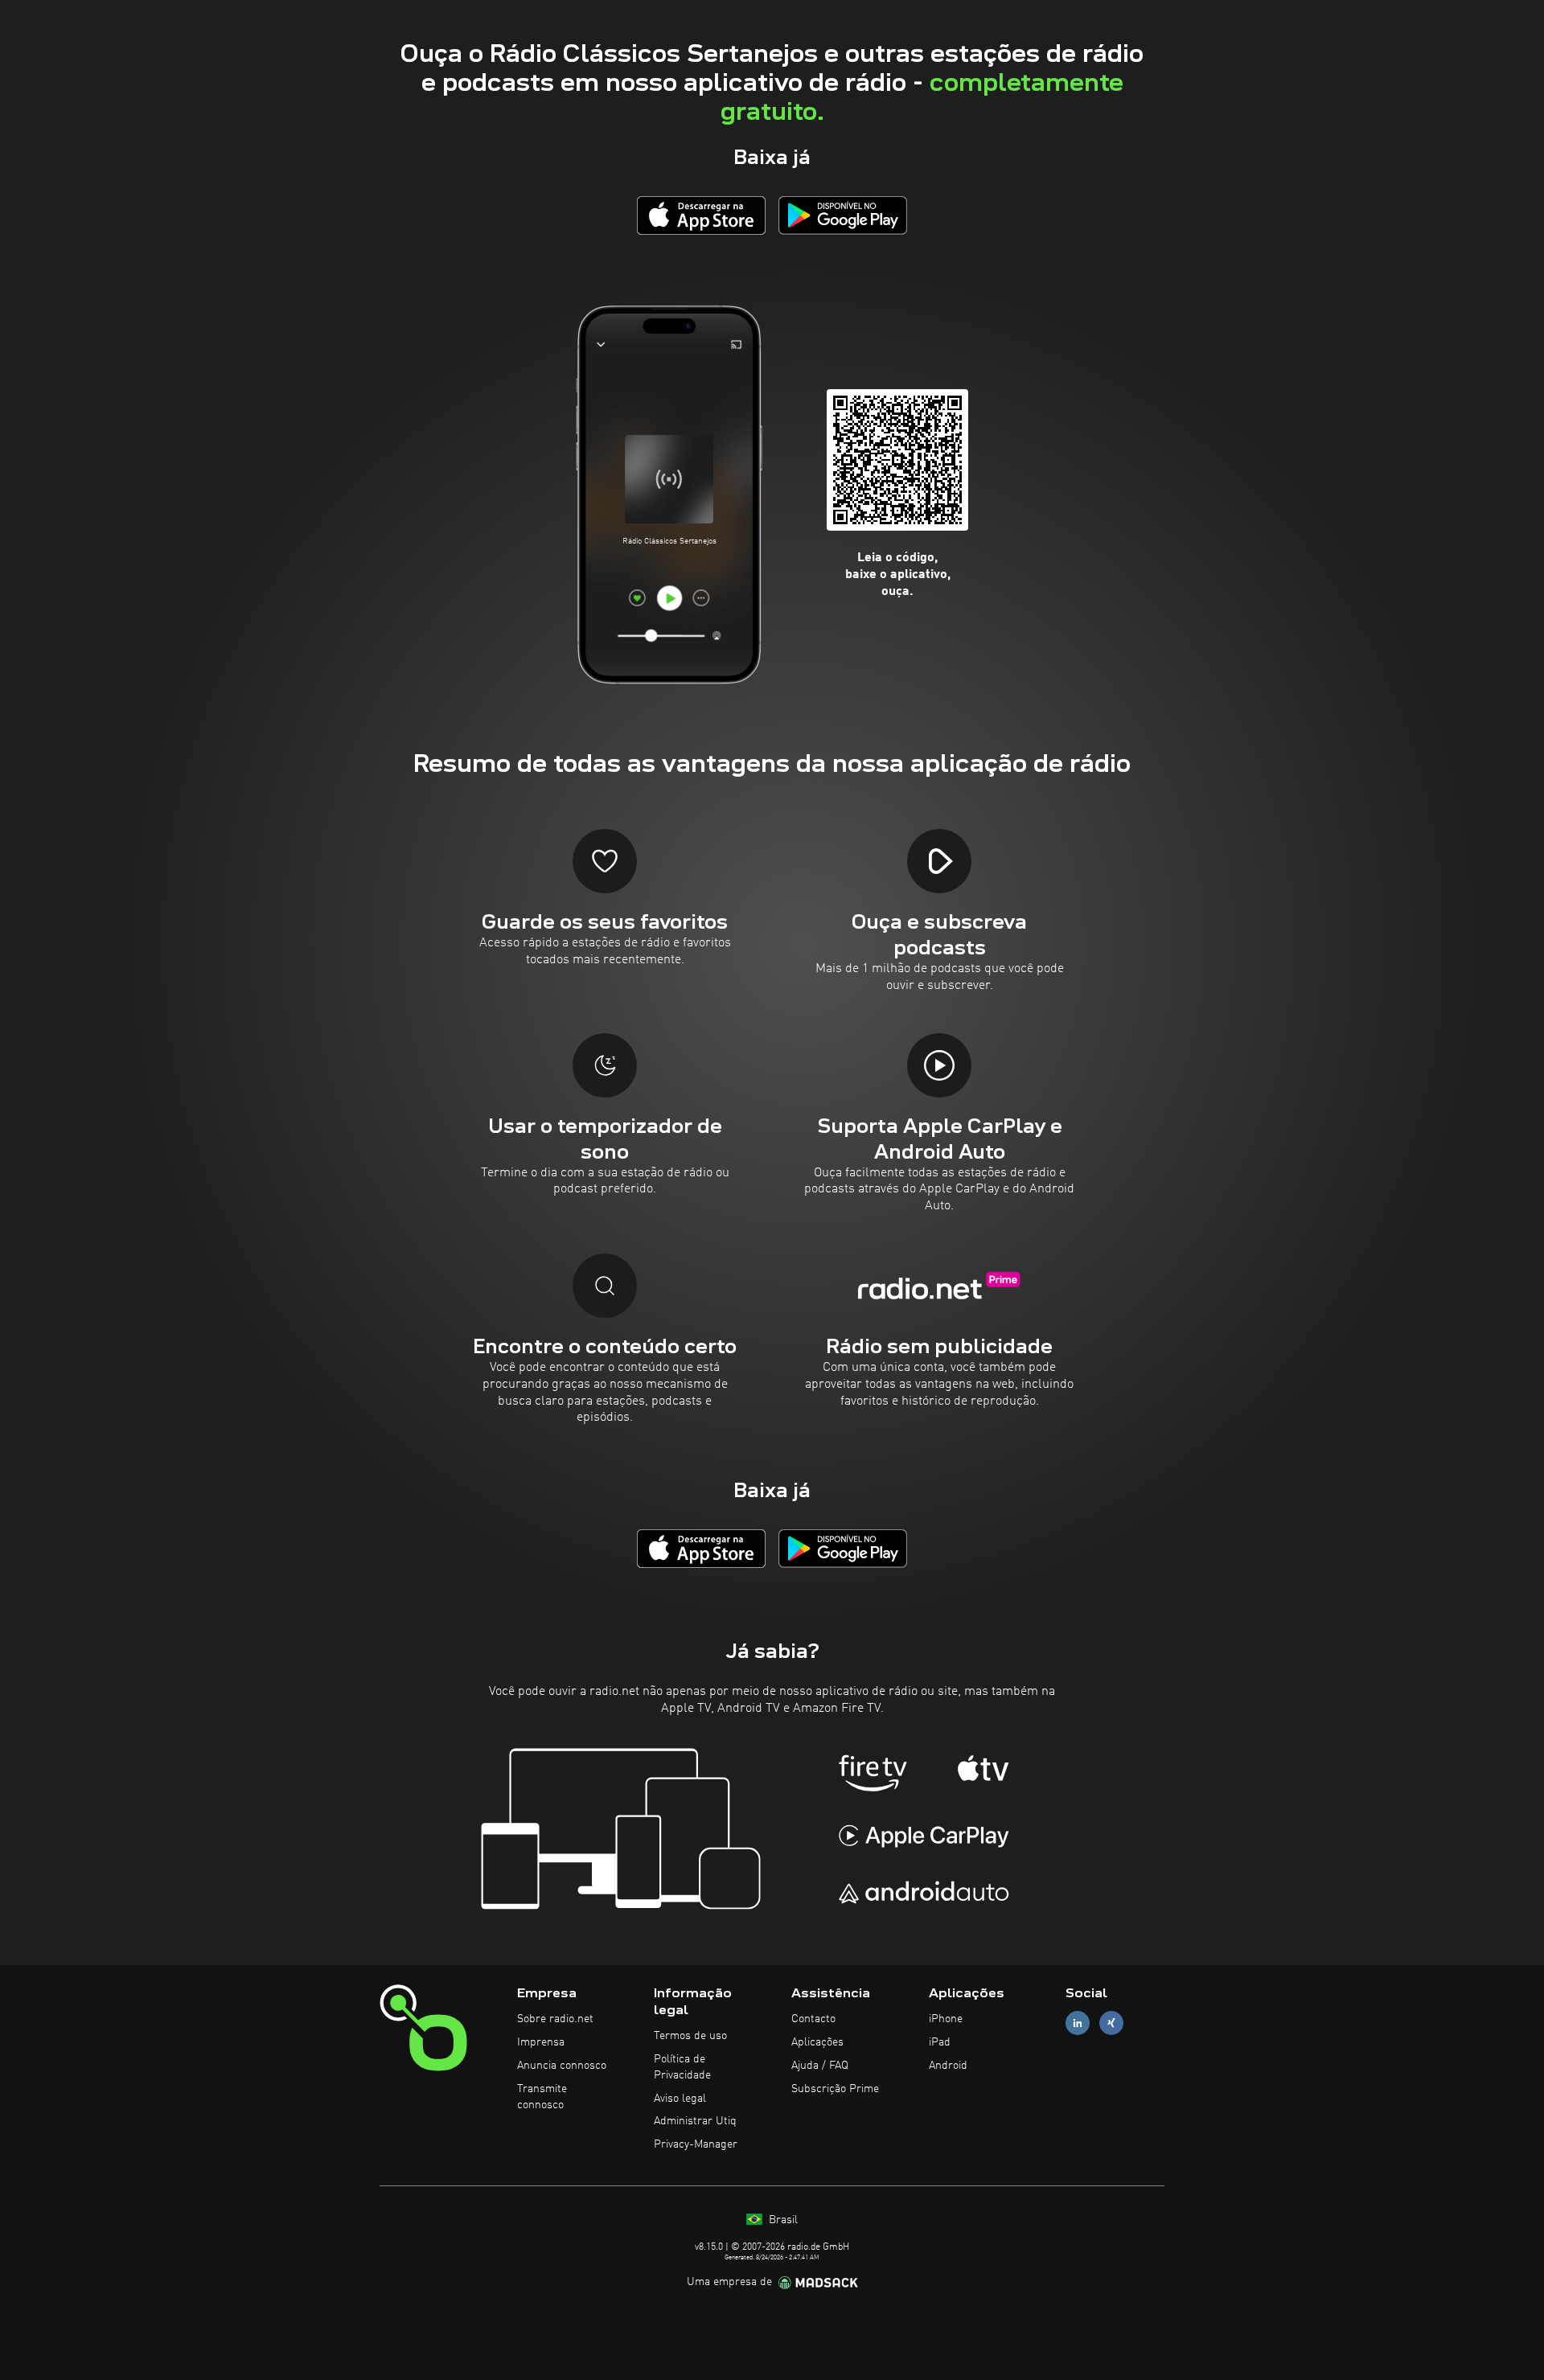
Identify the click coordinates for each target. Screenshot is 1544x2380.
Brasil (782, 2220)
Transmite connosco (542, 2097)
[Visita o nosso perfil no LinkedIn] (1078, 2023)
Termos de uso (690, 2036)
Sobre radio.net (555, 2019)
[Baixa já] (701, 215)
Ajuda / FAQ (820, 2066)
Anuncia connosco (562, 2066)
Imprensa (541, 2042)
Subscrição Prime (835, 2089)
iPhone (946, 2019)
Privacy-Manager (696, 2144)
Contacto (813, 2019)
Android (948, 2066)
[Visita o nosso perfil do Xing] (1111, 2023)
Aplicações (817, 2042)
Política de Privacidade (682, 2067)
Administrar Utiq (695, 2121)
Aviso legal (680, 2099)
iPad (940, 2042)
